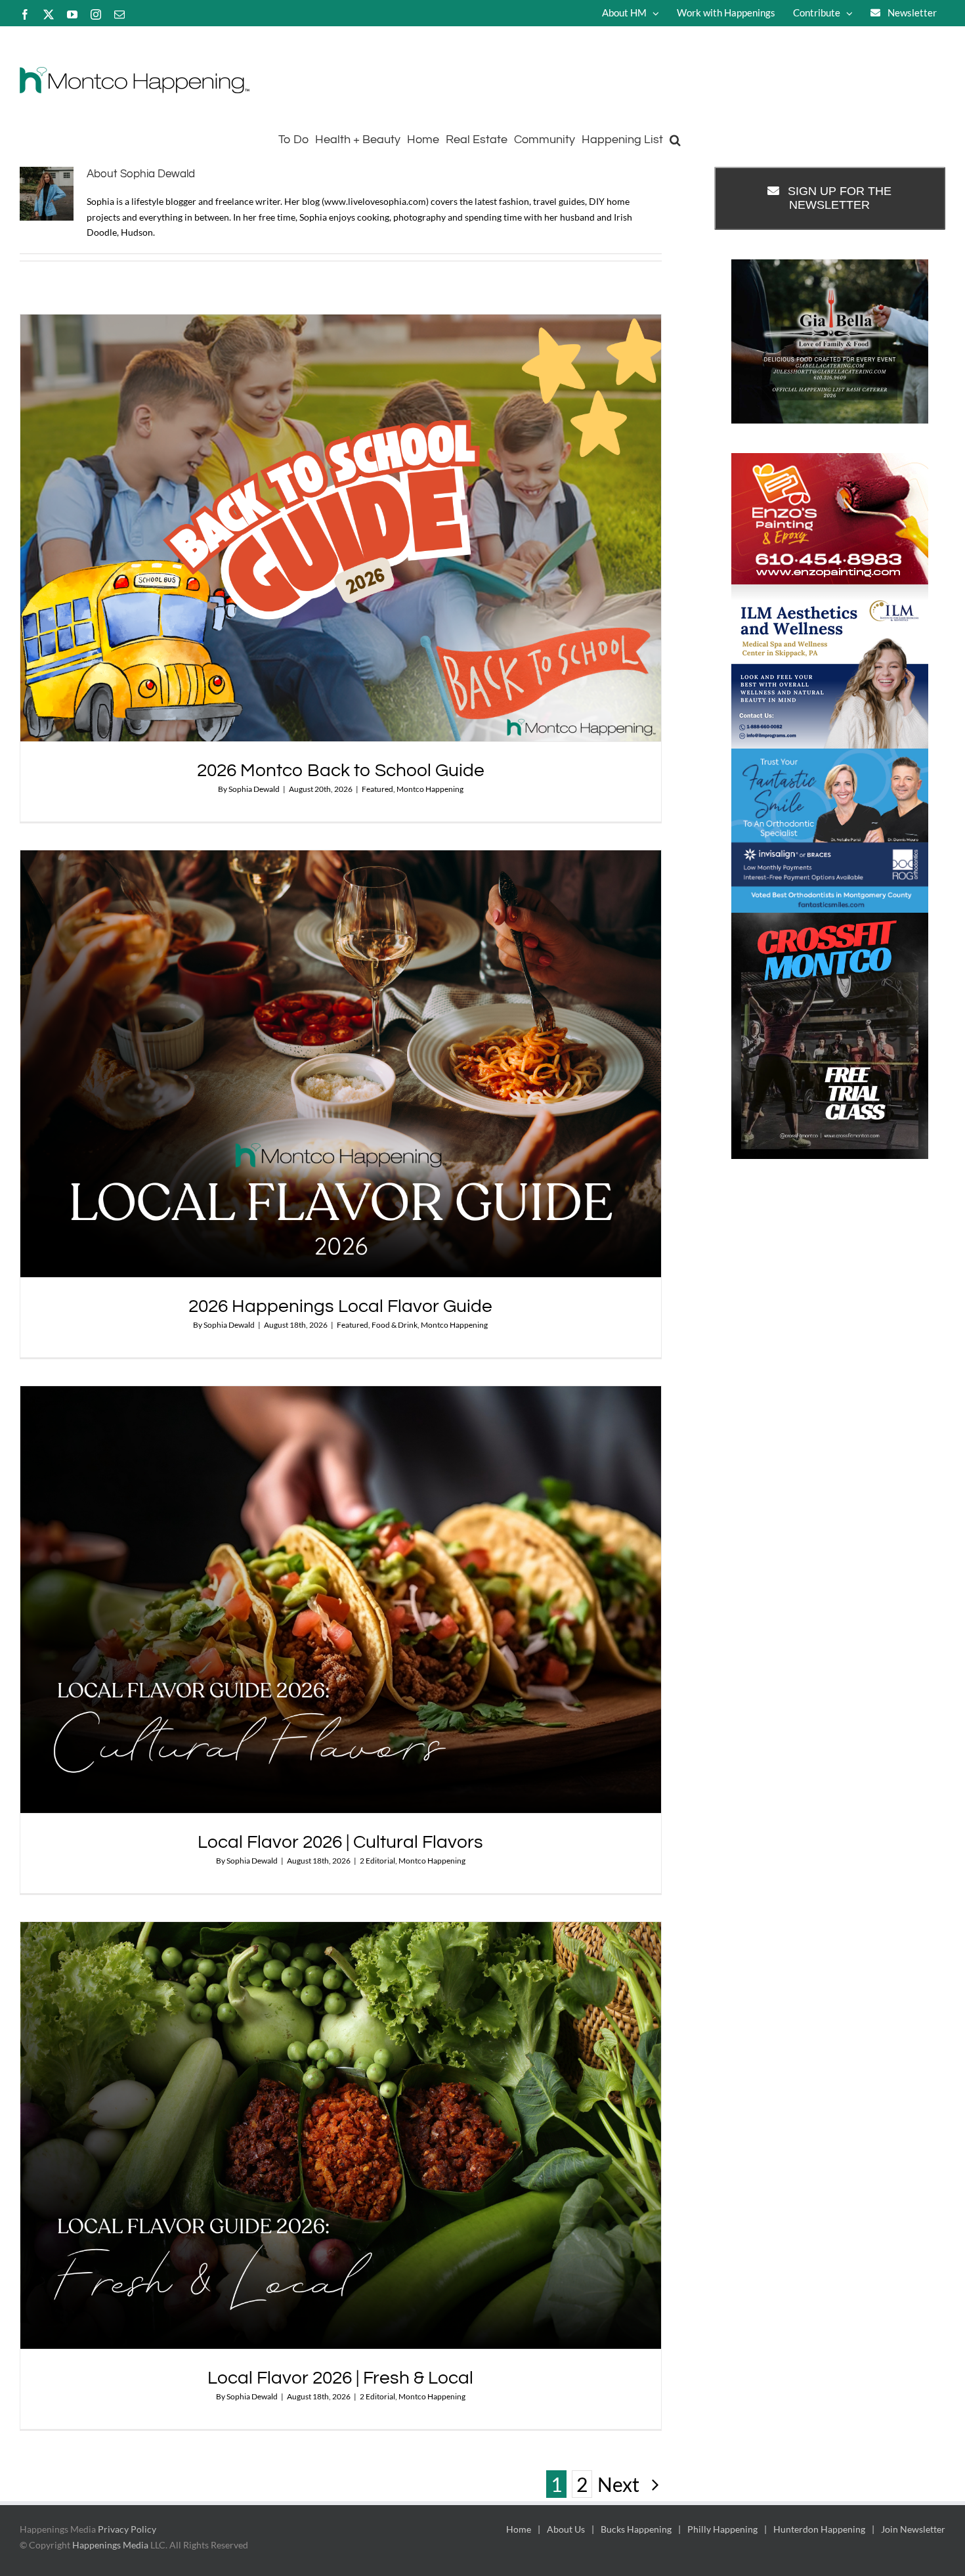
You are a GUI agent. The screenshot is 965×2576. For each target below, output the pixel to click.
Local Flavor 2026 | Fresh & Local (340, 2378)
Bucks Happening (636, 2529)
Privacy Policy (127, 2529)
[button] (675, 138)
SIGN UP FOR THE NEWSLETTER (840, 198)
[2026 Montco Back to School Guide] (341, 528)
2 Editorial (377, 1861)
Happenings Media (110, 2545)
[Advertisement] (830, 1280)
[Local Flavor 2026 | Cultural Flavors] (341, 1600)
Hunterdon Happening (819, 2529)
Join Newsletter (913, 2529)
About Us (566, 2529)
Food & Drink (395, 1325)
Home (519, 2529)
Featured (377, 789)
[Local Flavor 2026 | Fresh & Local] (341, 2135)
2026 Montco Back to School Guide (341, 771)
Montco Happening (430, 789)
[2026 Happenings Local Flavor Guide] (341, 1064)
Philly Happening (722, 2529)
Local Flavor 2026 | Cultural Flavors (340, 1842)
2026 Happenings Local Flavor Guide (340, 1306)
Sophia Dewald (254, 789)
